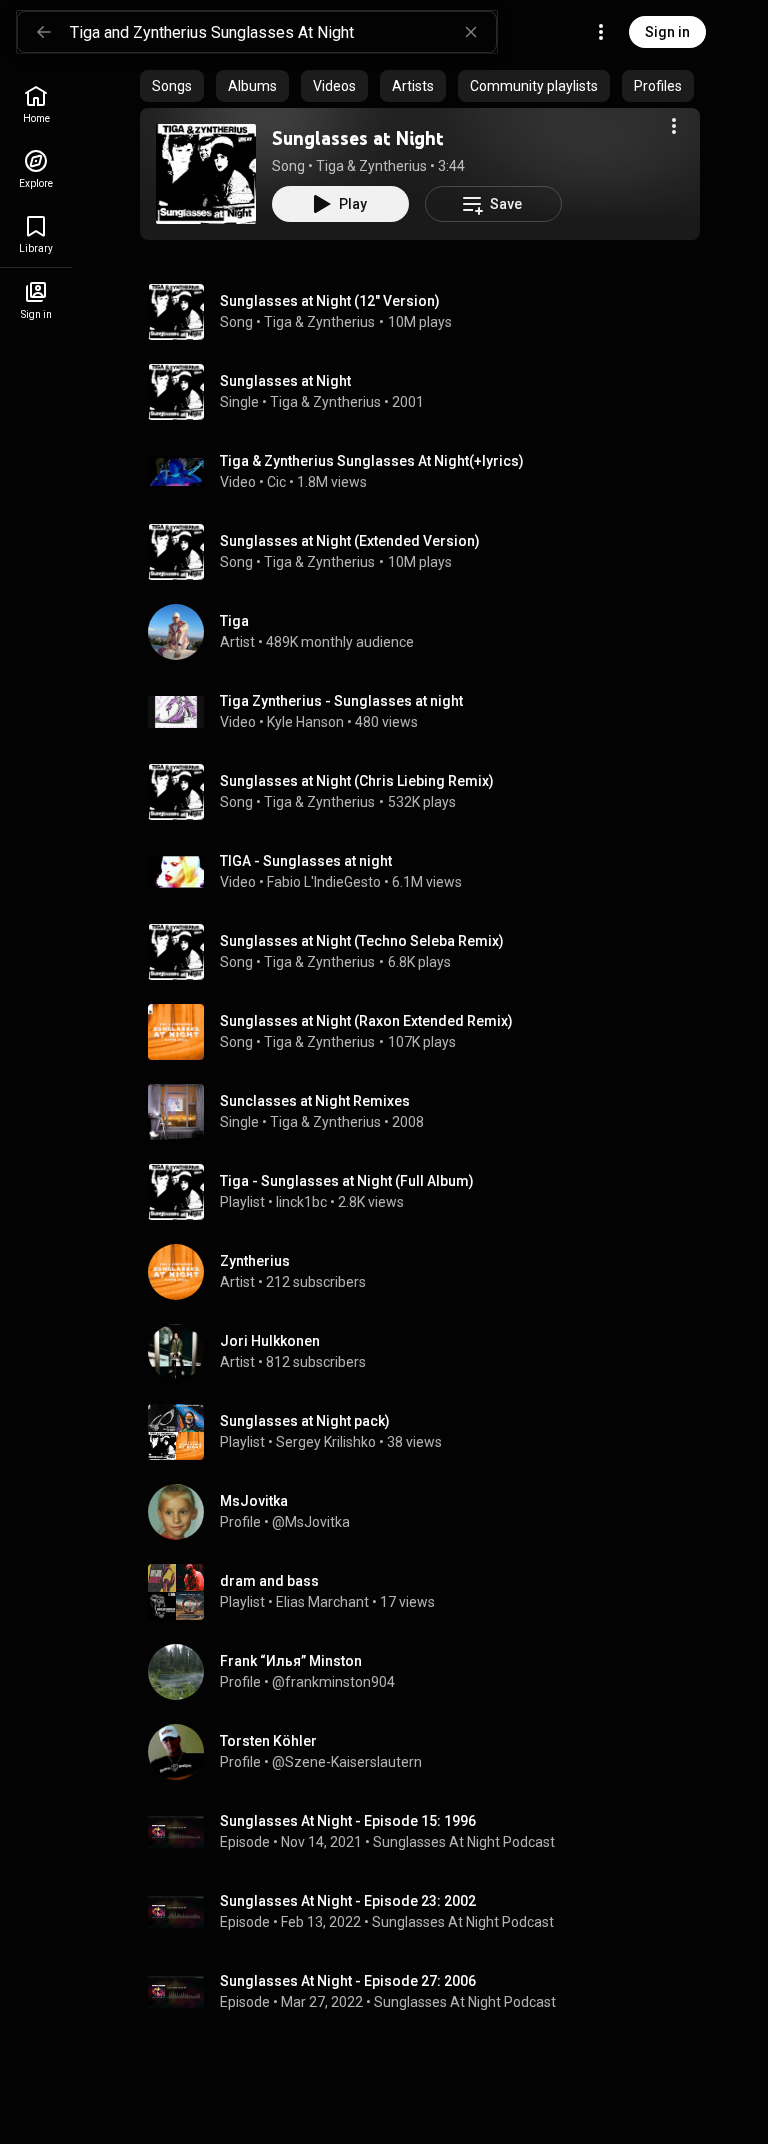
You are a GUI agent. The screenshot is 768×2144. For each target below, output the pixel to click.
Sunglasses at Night (357, 138)
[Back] (44, 32)
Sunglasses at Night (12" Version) (330, 301)
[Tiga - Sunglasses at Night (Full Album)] (428, 1192)
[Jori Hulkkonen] (428, 1352)
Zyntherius (393, 166)
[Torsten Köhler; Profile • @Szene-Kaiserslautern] (428, 1752)
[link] (36, 104)
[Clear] (471, 32)
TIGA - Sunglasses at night (306, 861)
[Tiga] (428, 632)
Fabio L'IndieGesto (324, 882)
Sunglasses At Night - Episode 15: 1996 (348, 1821)
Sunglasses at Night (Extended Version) (350, 541)
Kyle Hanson (305, 722)
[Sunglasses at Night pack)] (428, 1432)
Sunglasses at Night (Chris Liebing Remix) (357, 781)
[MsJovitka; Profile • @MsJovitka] (428, 1512)
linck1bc (301, 1202)
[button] (206, 174)
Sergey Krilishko (326, 1442)
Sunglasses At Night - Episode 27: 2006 (348, 1981)
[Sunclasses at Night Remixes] (428, 1112)
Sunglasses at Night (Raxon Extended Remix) (366, 1021)
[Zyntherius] (428, 1272)
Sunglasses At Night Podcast (464, 1842)
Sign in (667, 32)
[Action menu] (674, 126)
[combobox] (283, 32)
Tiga (330, 166)
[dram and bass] (428, 1592)
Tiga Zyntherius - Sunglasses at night (341, 701)
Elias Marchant (322, 1602)
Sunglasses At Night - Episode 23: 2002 (348, 1901)
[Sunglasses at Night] (206, 174)
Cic (276, 482)
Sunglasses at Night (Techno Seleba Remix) (362, 941)
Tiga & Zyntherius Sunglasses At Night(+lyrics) (372, 461)
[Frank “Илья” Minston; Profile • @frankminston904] (428, 1672)
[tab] (172, 86)
